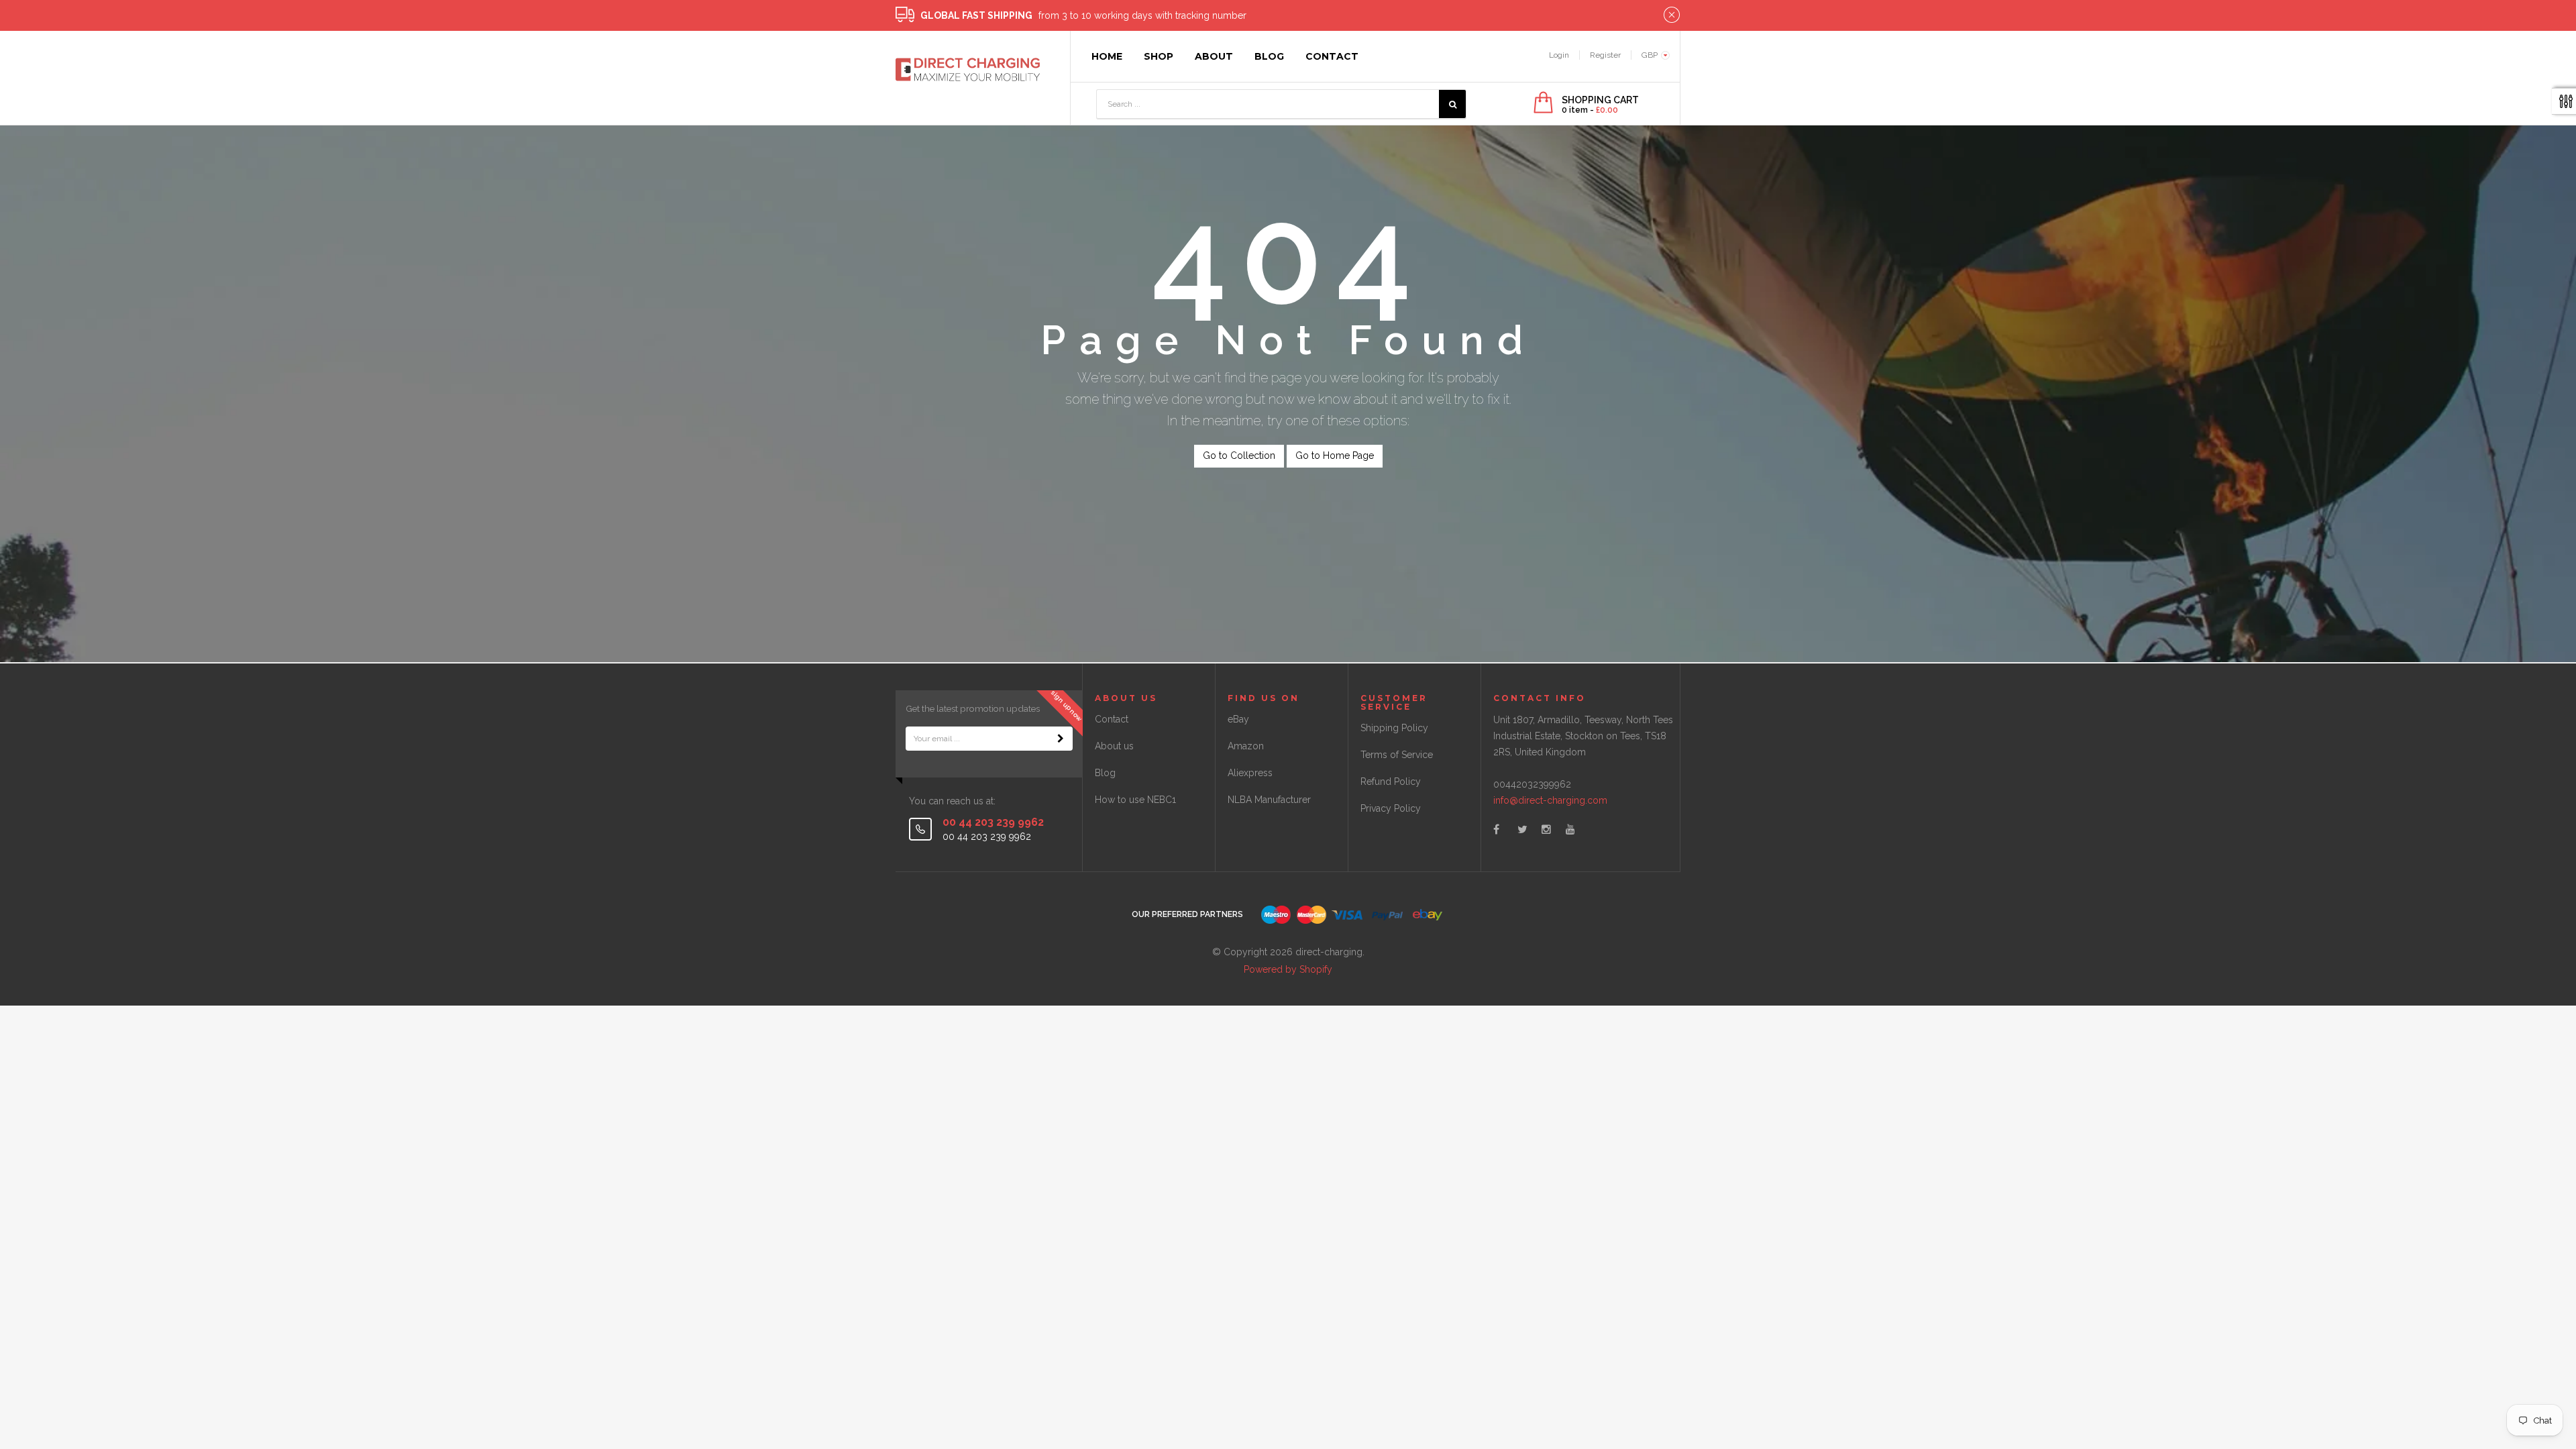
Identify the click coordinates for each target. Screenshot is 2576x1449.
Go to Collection (1239, 455)
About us (1114, 746)
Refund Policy (1391, 782)
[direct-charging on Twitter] (1522, 829)
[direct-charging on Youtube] (1570, 829)
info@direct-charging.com (1550, 800)
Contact (1112, 719)
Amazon (1246, 746)
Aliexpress (1250, 773)
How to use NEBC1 (1135, 800)
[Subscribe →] (1061, 739)
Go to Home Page (1335, 455)
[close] (1672, 15)
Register (1605, 55)
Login (1559, 55)
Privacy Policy (1391, 808)
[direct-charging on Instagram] (1546, 829)
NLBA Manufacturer (1269, 800)
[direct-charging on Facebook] (1496, 829)
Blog (1105, 773)
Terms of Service (1397, 755)
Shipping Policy (1394, 728)
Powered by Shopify (1288, 969)
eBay (1238, 719)
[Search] (1452, 104)
